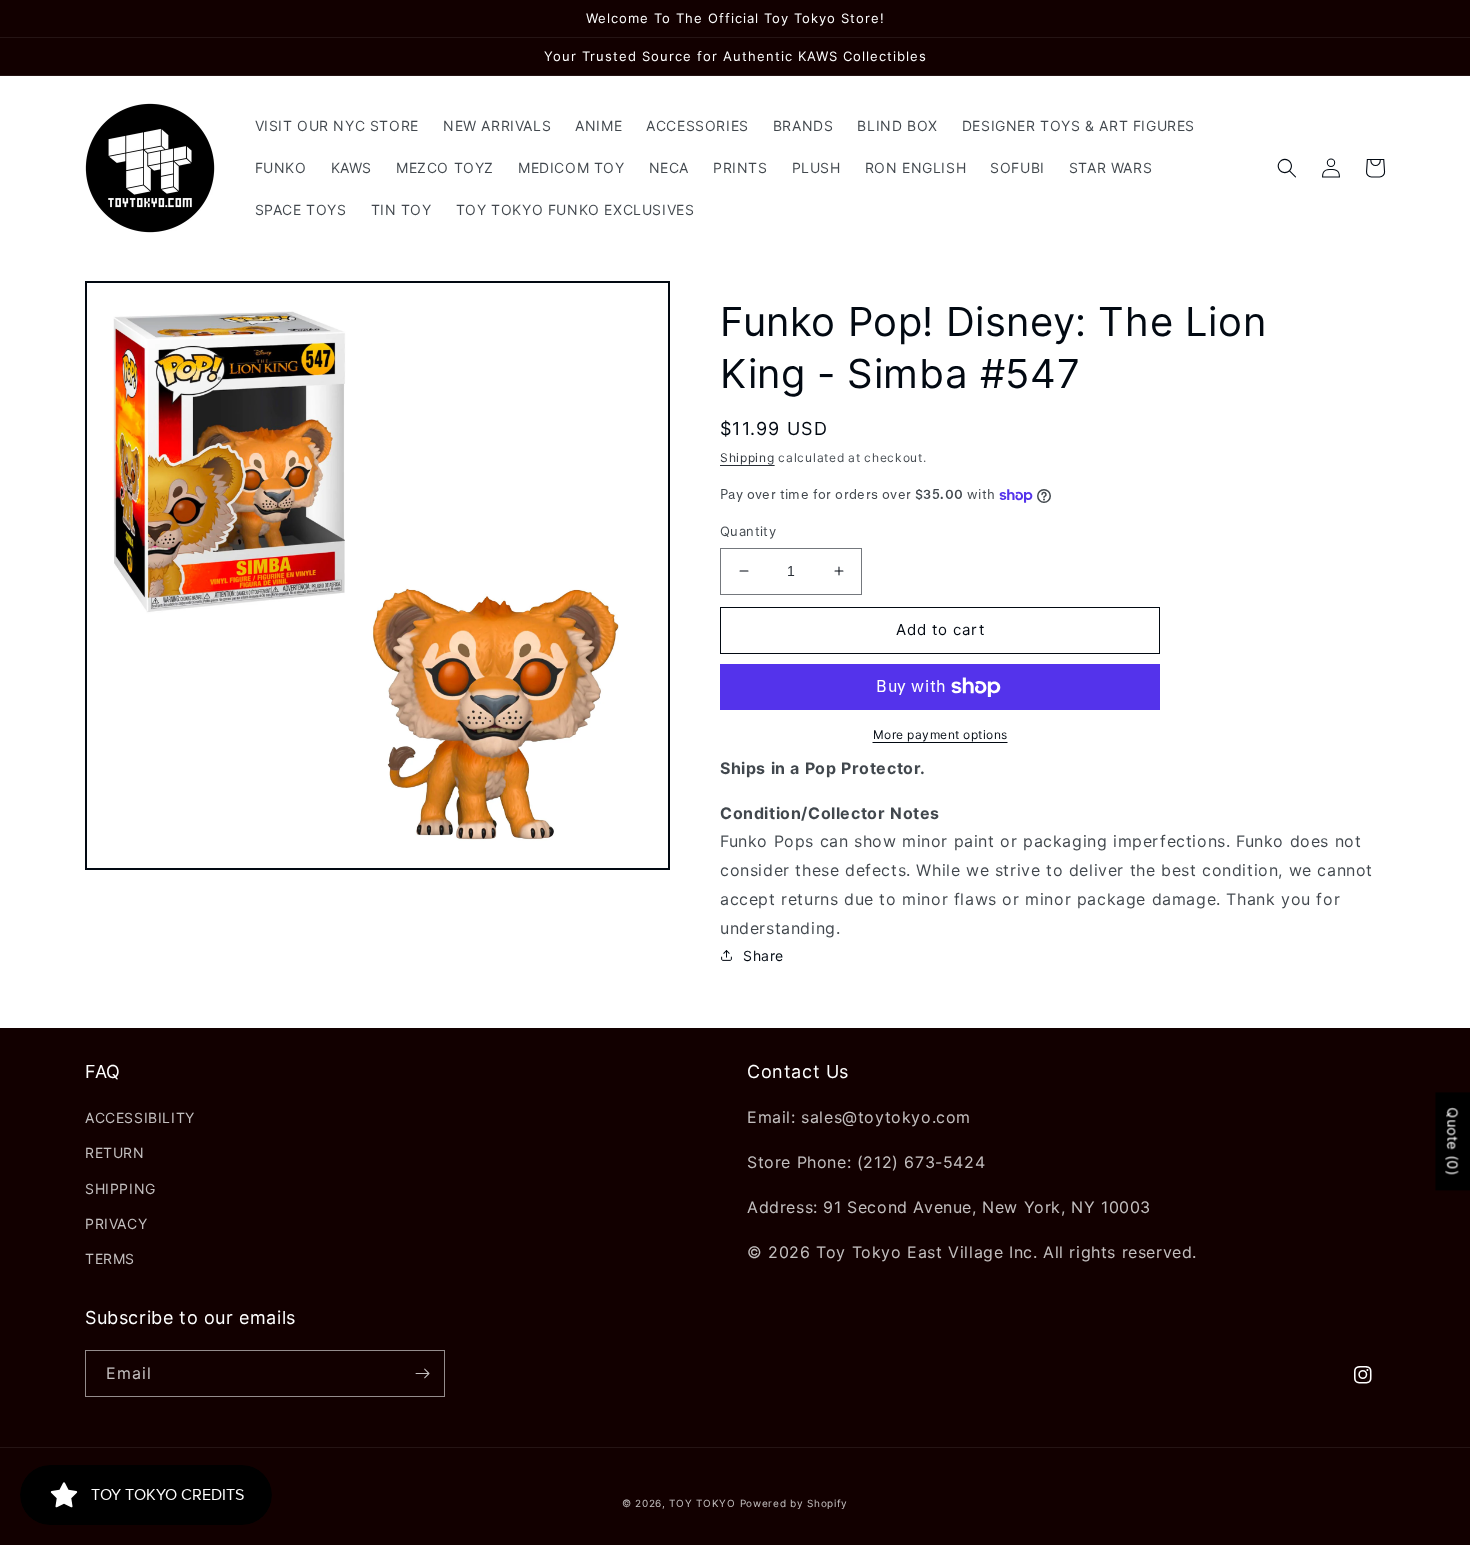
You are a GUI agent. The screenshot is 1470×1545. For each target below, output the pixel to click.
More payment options (940, 734)
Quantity (748, 531)
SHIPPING (120, 1188)
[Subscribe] (422, 1373)
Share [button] (763, 955)
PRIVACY (116, 1223)
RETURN (115, 1152)
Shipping (747, 457)
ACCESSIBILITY (140, 1117)
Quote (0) (1452, 1141)
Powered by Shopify (794, 1503)
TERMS (110, 1258)
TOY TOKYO (702, 1503)
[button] (1287, 168)
